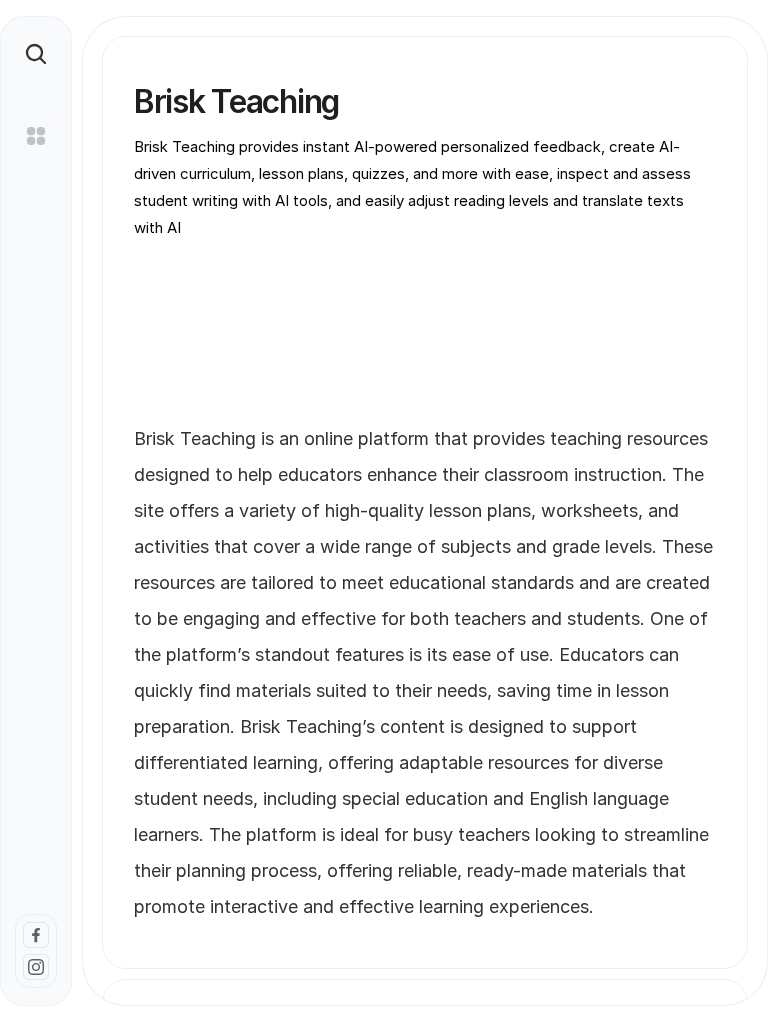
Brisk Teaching (197, 438)
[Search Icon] (36, 54)
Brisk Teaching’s (307, 726)
